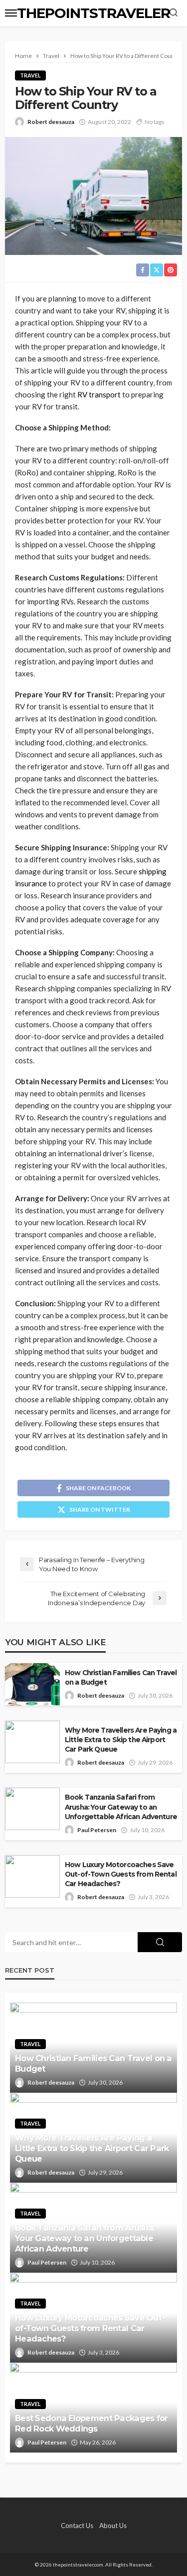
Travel (30, 75)
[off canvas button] (11, 13)
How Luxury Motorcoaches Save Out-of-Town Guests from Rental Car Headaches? (121, 1874)
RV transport (99, 394)
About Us (113, 2526)
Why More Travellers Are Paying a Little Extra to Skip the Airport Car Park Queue (121, 1740)
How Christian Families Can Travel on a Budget (121, 1677)
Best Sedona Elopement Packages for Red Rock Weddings (92, 2423)
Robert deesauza (51, 122)
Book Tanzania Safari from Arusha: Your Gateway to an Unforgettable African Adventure (121, 1807)
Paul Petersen (97, 1830)
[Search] (174, 13)
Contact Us (77, 2526)
